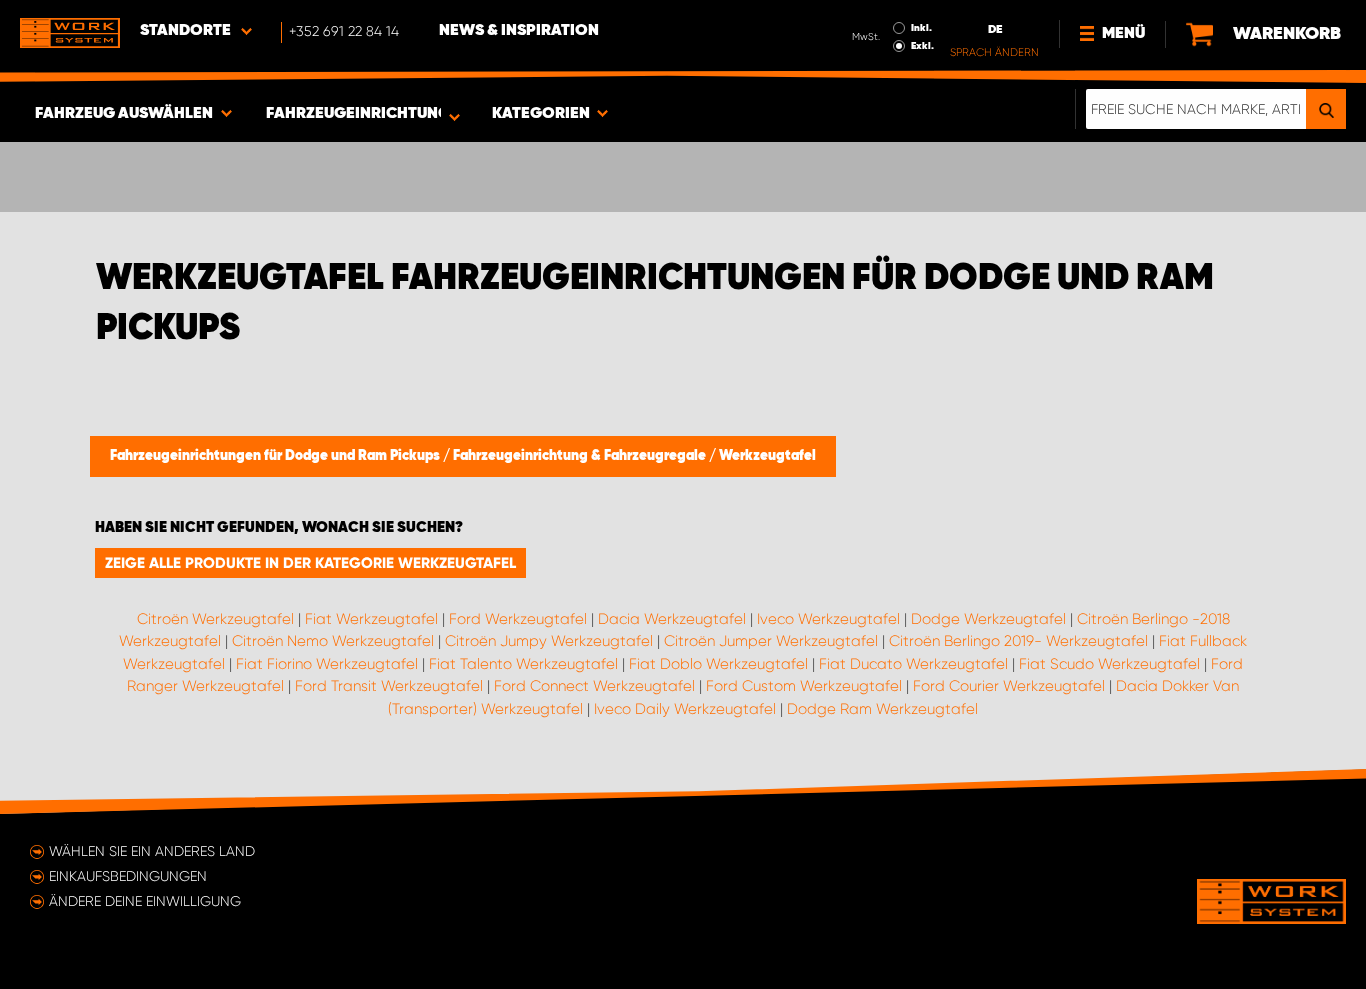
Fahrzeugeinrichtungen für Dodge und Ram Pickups (276, 456)
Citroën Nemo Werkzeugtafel (333, 641)
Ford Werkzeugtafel (518, 619)
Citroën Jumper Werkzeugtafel (771, 641)
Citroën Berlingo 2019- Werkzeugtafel (1018, 641)
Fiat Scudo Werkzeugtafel (1109, 664)
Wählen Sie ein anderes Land (152, 851)
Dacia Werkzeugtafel (672, 619)
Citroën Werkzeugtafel (215, 619)
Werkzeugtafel (767, 456)
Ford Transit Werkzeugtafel (389, 686)
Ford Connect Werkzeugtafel (594, 686)
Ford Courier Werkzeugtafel (1009, 686)
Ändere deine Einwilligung (145, 901)
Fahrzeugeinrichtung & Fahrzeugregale (581, 456)
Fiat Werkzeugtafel (371, 619)
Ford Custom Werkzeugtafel (804, 686)
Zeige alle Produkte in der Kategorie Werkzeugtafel (310, 563)
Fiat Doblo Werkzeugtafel (718, 664)
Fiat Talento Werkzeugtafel (523, 664)
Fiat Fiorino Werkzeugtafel (327, 664)
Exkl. (922, 46)
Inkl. (921, 28)
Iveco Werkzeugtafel (828, 619)
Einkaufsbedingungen (128, 876)
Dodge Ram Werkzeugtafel (882, 709)
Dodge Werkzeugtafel (988, 619)
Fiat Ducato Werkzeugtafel (913, 664)
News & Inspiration (519, 31)
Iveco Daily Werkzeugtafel (685, 709)
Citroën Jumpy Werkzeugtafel (549, 641)
